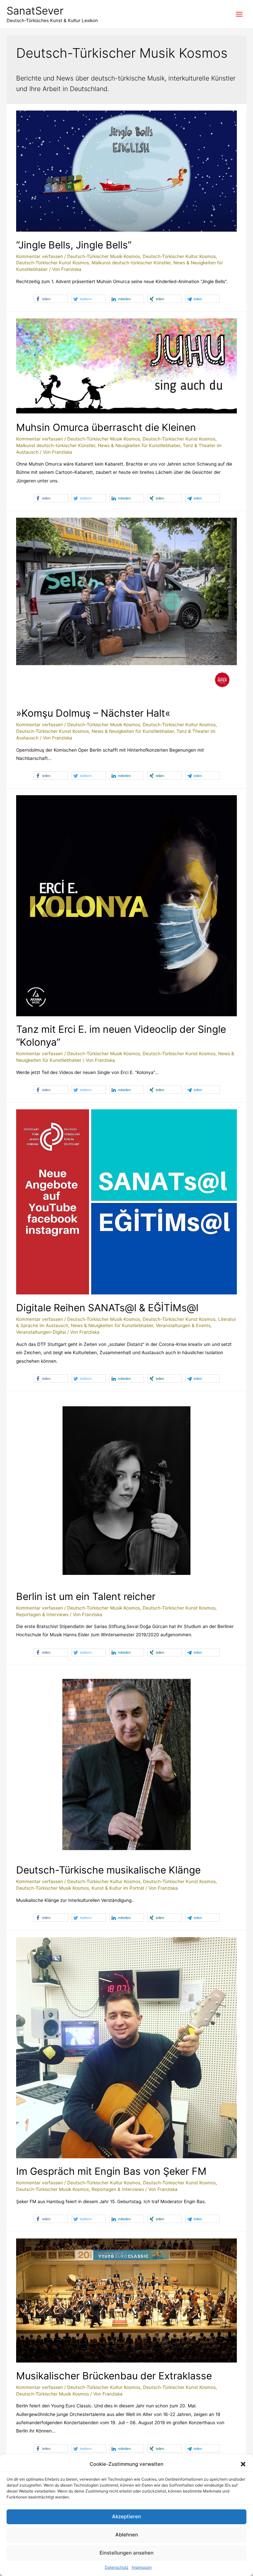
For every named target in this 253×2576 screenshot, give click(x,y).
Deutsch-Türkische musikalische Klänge (108, 1870)
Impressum (142, 2567)
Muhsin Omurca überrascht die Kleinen (106, 427)
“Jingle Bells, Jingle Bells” (74, 245)
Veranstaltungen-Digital (41, 1332)
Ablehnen (127, 2535)
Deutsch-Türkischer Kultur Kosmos (179, 256)
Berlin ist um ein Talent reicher (86, 1596)
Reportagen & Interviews (42, 1614)
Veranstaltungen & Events (183, 1325)
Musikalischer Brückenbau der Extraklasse (114, 2376)
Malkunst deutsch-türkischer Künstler (131, 263)
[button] (243, 2464)
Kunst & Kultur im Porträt (118, 1888)
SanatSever (35, 11)
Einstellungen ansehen (126, 2553)
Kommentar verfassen (40, 256)
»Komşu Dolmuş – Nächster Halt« (93, 713)
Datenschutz (117, 2567)
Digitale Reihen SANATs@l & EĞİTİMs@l (107, 1308)
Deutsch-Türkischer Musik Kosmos (104, 256)
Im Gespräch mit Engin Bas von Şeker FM (111, 2171)
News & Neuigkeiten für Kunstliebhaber (139, 445)
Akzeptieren (126, 2516)
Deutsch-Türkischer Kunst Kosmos (53, 263)
